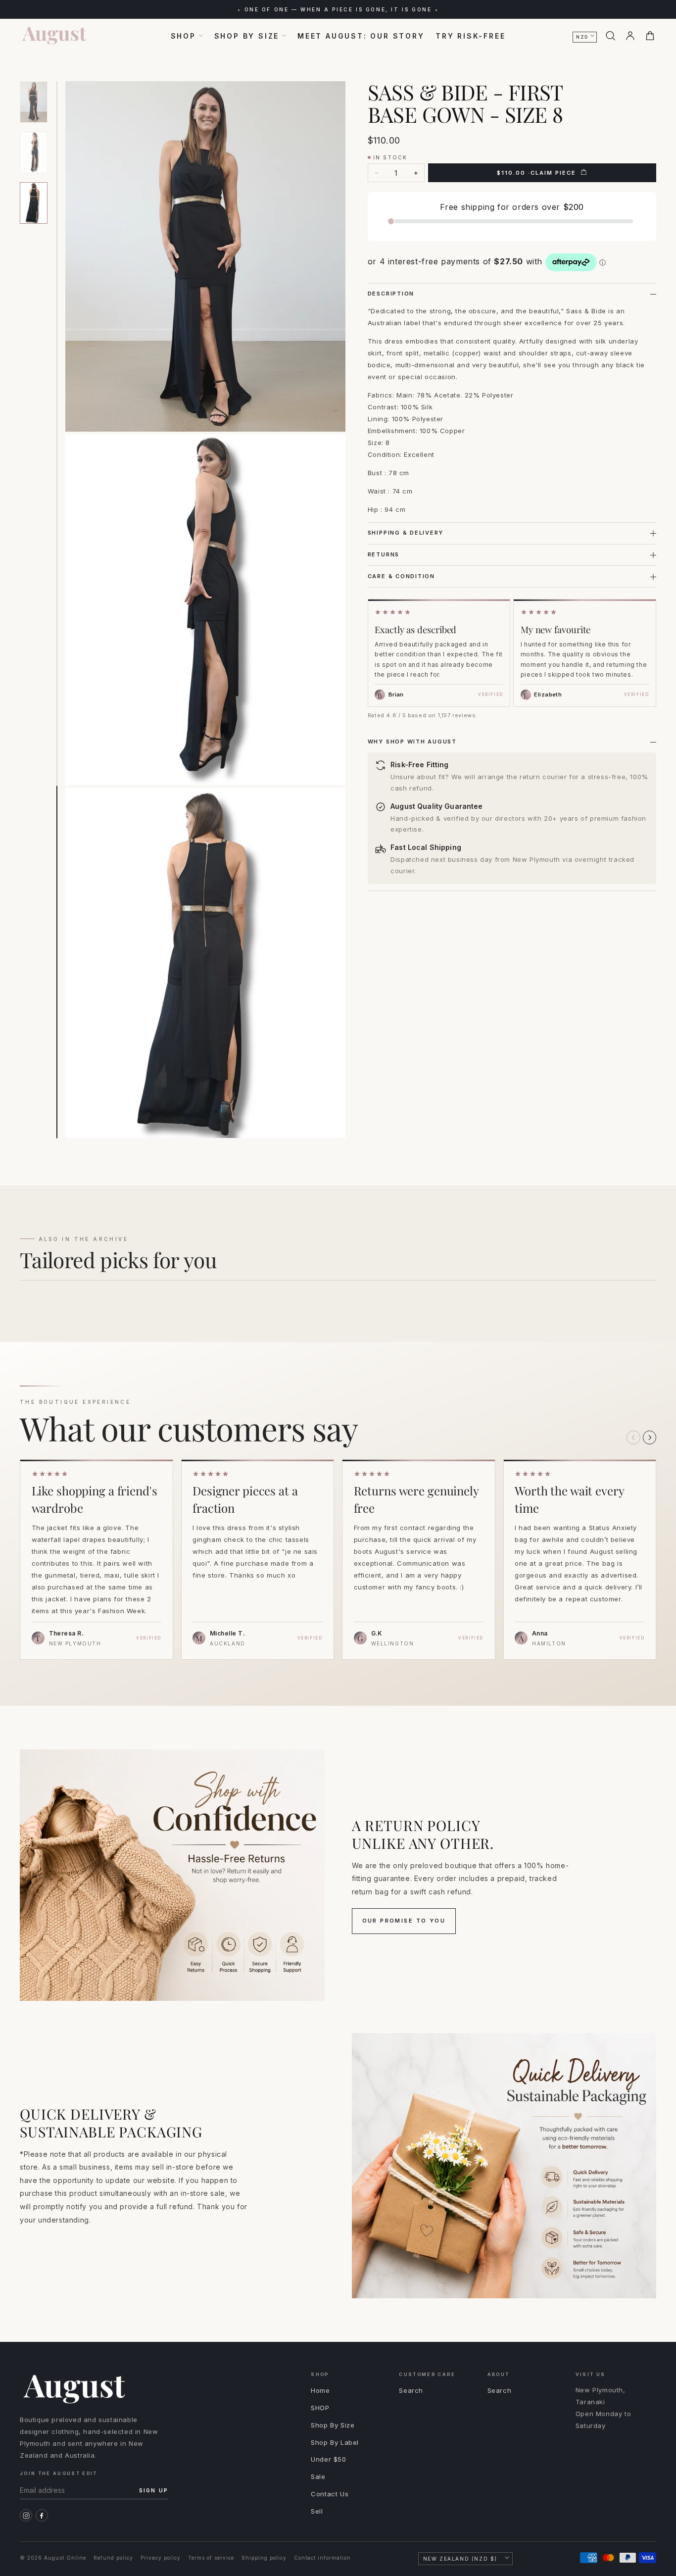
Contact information (322, 2558)
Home (320, 2390)
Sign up (154, 2490)
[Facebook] (42, 2515)
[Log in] (630, 36)
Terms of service (211, 2558)
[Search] (610, 36)
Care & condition (401, 576)
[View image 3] (34, 203)
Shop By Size (333, 2425)
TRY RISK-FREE (470, 36)
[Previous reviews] (633, 1437)
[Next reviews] (650, 1437)
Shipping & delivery (406, 533)
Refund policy (113, 2558)
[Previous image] (66, 604)
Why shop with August (412, 742)
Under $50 (328, 2459)
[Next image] (335, 604)
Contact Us (330, 2494)
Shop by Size (247, 36)
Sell (317, 2511)
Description (391, 294)
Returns (384, 554)
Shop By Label (335, 2442)
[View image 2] (34, 152)
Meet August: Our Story (361, 36)
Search (411, 2390)
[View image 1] (34, 102)
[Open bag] (650, 36)
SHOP (320, 2408)
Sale (318, 2477)
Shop (183, 36)
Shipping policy (264, 2558)
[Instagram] (26, 2515)
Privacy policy (161, 2558)
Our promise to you (404, 1921)
